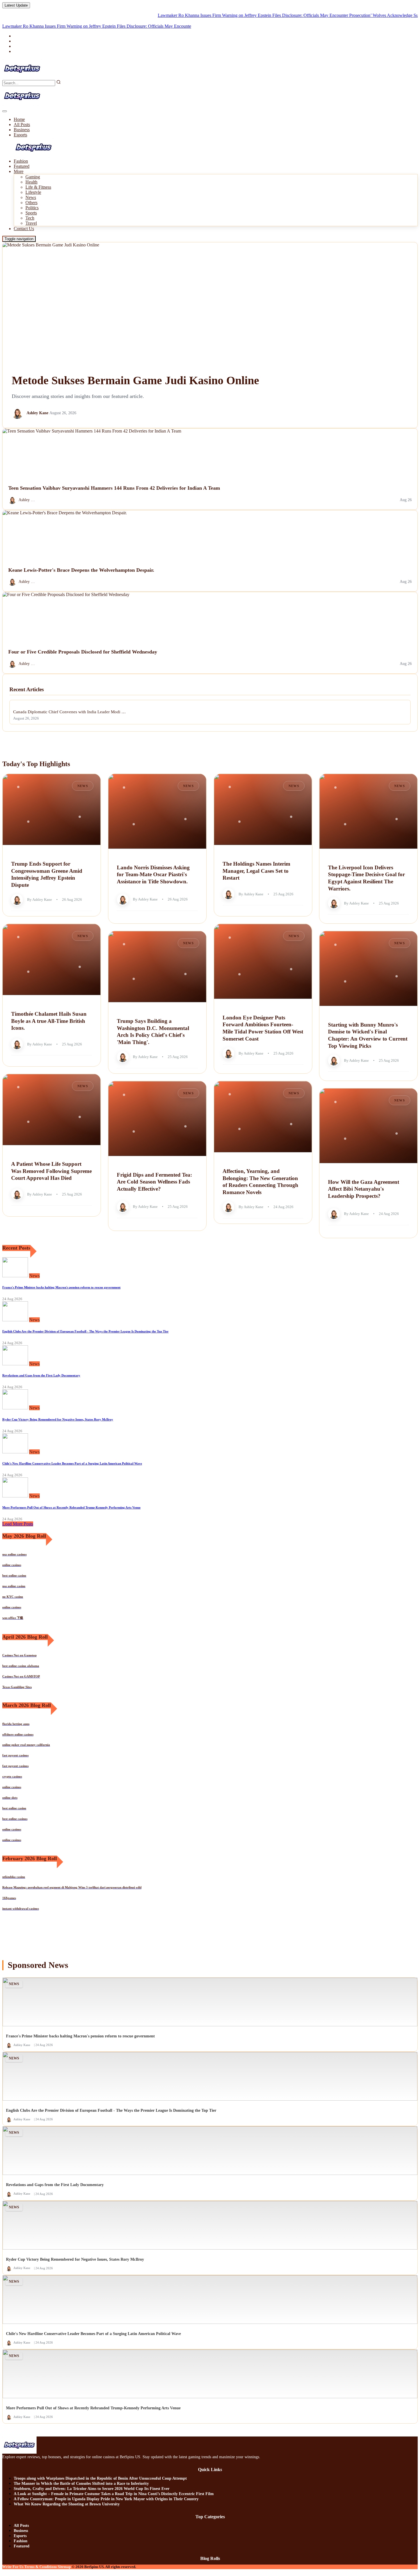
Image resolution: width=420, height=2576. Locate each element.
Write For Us (13, 2567)
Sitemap (64, 2567)
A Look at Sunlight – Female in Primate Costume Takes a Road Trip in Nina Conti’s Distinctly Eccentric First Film (114, 2494)
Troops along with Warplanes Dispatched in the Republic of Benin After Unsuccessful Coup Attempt (100, 2478)
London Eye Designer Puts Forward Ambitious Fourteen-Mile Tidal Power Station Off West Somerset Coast (263, 1028)
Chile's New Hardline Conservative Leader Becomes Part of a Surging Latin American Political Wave (72, 1463)
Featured (22, 166)
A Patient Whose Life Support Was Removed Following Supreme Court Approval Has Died (51, 1171)
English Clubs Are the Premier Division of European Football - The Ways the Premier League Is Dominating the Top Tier (85, 1331)
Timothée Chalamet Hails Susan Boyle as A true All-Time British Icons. (49, 1021)
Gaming (33, 177)
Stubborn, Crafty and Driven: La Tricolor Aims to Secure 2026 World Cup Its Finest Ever (92, 2489)
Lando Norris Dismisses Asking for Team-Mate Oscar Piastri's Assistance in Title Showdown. (153, 874)
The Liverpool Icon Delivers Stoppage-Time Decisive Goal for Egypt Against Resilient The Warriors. (366, 878)
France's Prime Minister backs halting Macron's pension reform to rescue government (61, 1287)
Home (19, 119)
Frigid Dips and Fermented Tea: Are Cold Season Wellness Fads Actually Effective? (154, 1182)
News (31, 197)
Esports (20, 135)
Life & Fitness (38, 187)
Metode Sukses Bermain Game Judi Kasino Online (135, 380)
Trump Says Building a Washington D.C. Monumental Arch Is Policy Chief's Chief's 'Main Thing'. (153, 1032)
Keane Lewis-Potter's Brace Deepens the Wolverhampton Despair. (81, 570)
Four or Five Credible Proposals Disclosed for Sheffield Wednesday (83, 652)
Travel (31, 223)
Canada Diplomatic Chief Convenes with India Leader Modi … (69, 712)
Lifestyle (33, 192)
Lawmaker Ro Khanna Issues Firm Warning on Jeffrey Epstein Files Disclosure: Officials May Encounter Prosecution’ (218, 15)
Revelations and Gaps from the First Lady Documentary (41, 1375)
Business (22, 130)
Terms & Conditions (41, 2567)
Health (31, 182)
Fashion (21, 161)
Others (31, 203)
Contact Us (24, 229)
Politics (32, 208)
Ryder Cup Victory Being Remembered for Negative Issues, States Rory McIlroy (58, 1419)
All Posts (22, 124)
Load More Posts (18, 1524)
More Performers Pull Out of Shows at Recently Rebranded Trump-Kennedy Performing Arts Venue (71, 1507)
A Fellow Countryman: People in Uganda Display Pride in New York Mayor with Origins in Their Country (106, 2499)
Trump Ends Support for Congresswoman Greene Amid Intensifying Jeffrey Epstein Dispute (47, 874)
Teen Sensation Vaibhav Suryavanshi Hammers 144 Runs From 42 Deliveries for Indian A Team (114, 488)
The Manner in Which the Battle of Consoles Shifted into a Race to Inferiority (81, 2484)
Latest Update (16, 5)
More (19, 171)
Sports (31, 213)
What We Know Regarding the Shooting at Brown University (67, 2504)
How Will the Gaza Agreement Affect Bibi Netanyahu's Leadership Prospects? (364, 1189)
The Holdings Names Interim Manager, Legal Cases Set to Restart (256, 871)
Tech (30, 218)
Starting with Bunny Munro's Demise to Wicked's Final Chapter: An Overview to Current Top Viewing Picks (368, 1035)
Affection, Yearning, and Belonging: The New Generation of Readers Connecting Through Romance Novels (260, 1182)
